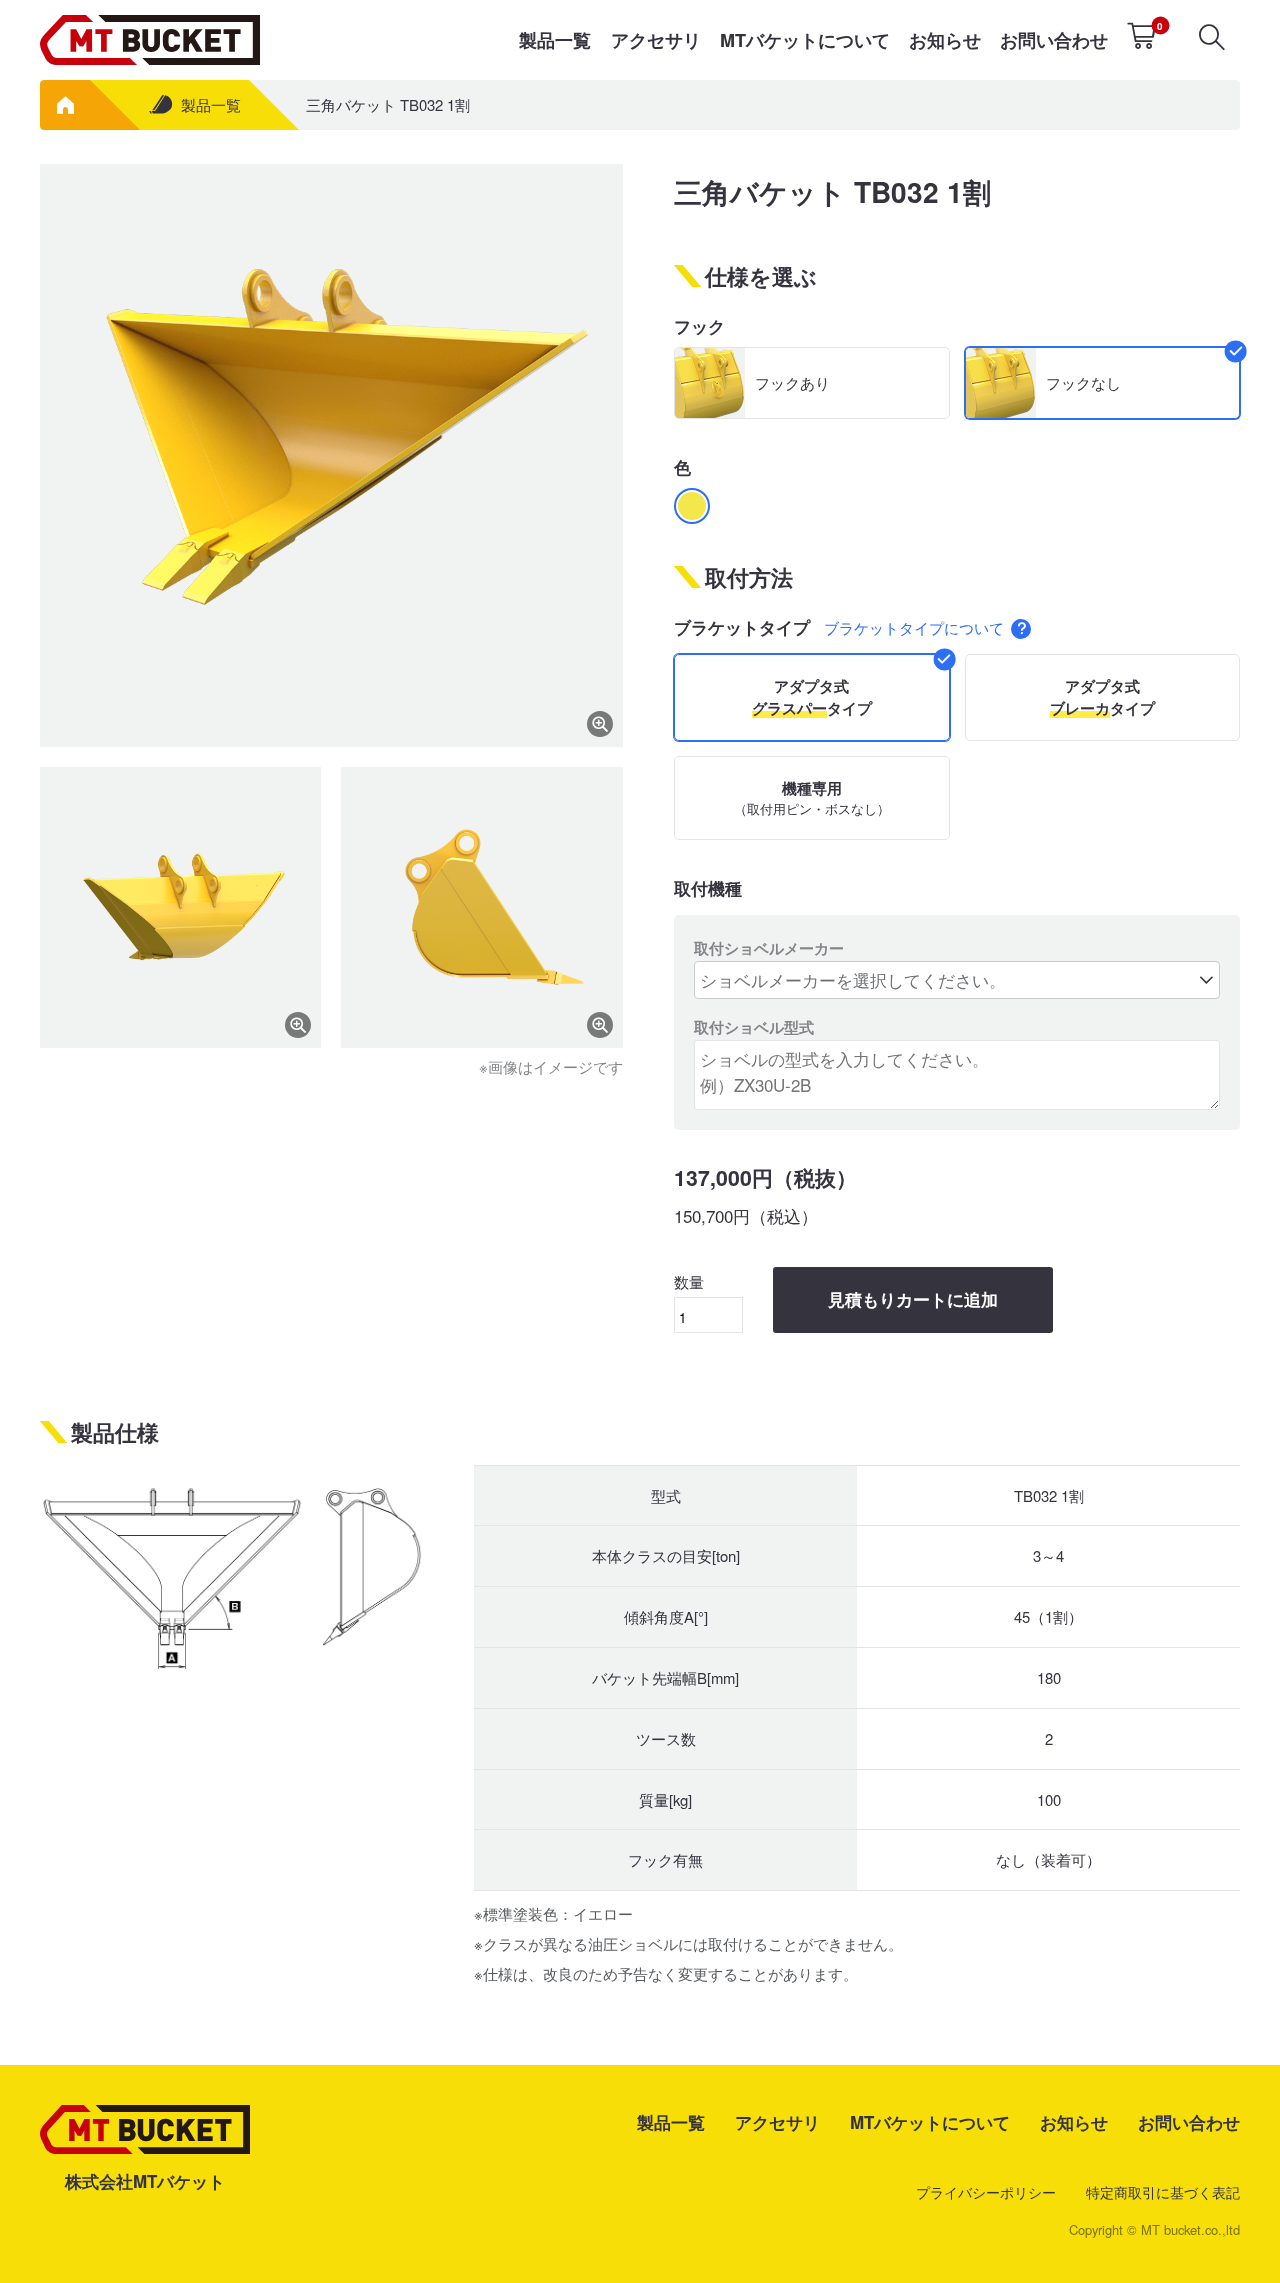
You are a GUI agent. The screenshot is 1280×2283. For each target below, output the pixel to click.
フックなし (1083, 382)
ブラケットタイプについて (916, 627)
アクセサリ (656, 40)
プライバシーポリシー (986, 2192)
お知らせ (945, 40)
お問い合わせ (1054, 40)
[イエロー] (692, 506)
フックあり (792, 382)
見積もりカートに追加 (913, 1300)
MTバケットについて (805, 40)
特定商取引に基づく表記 (1163, 2192)
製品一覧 (555, 40)
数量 (689, 1281)
